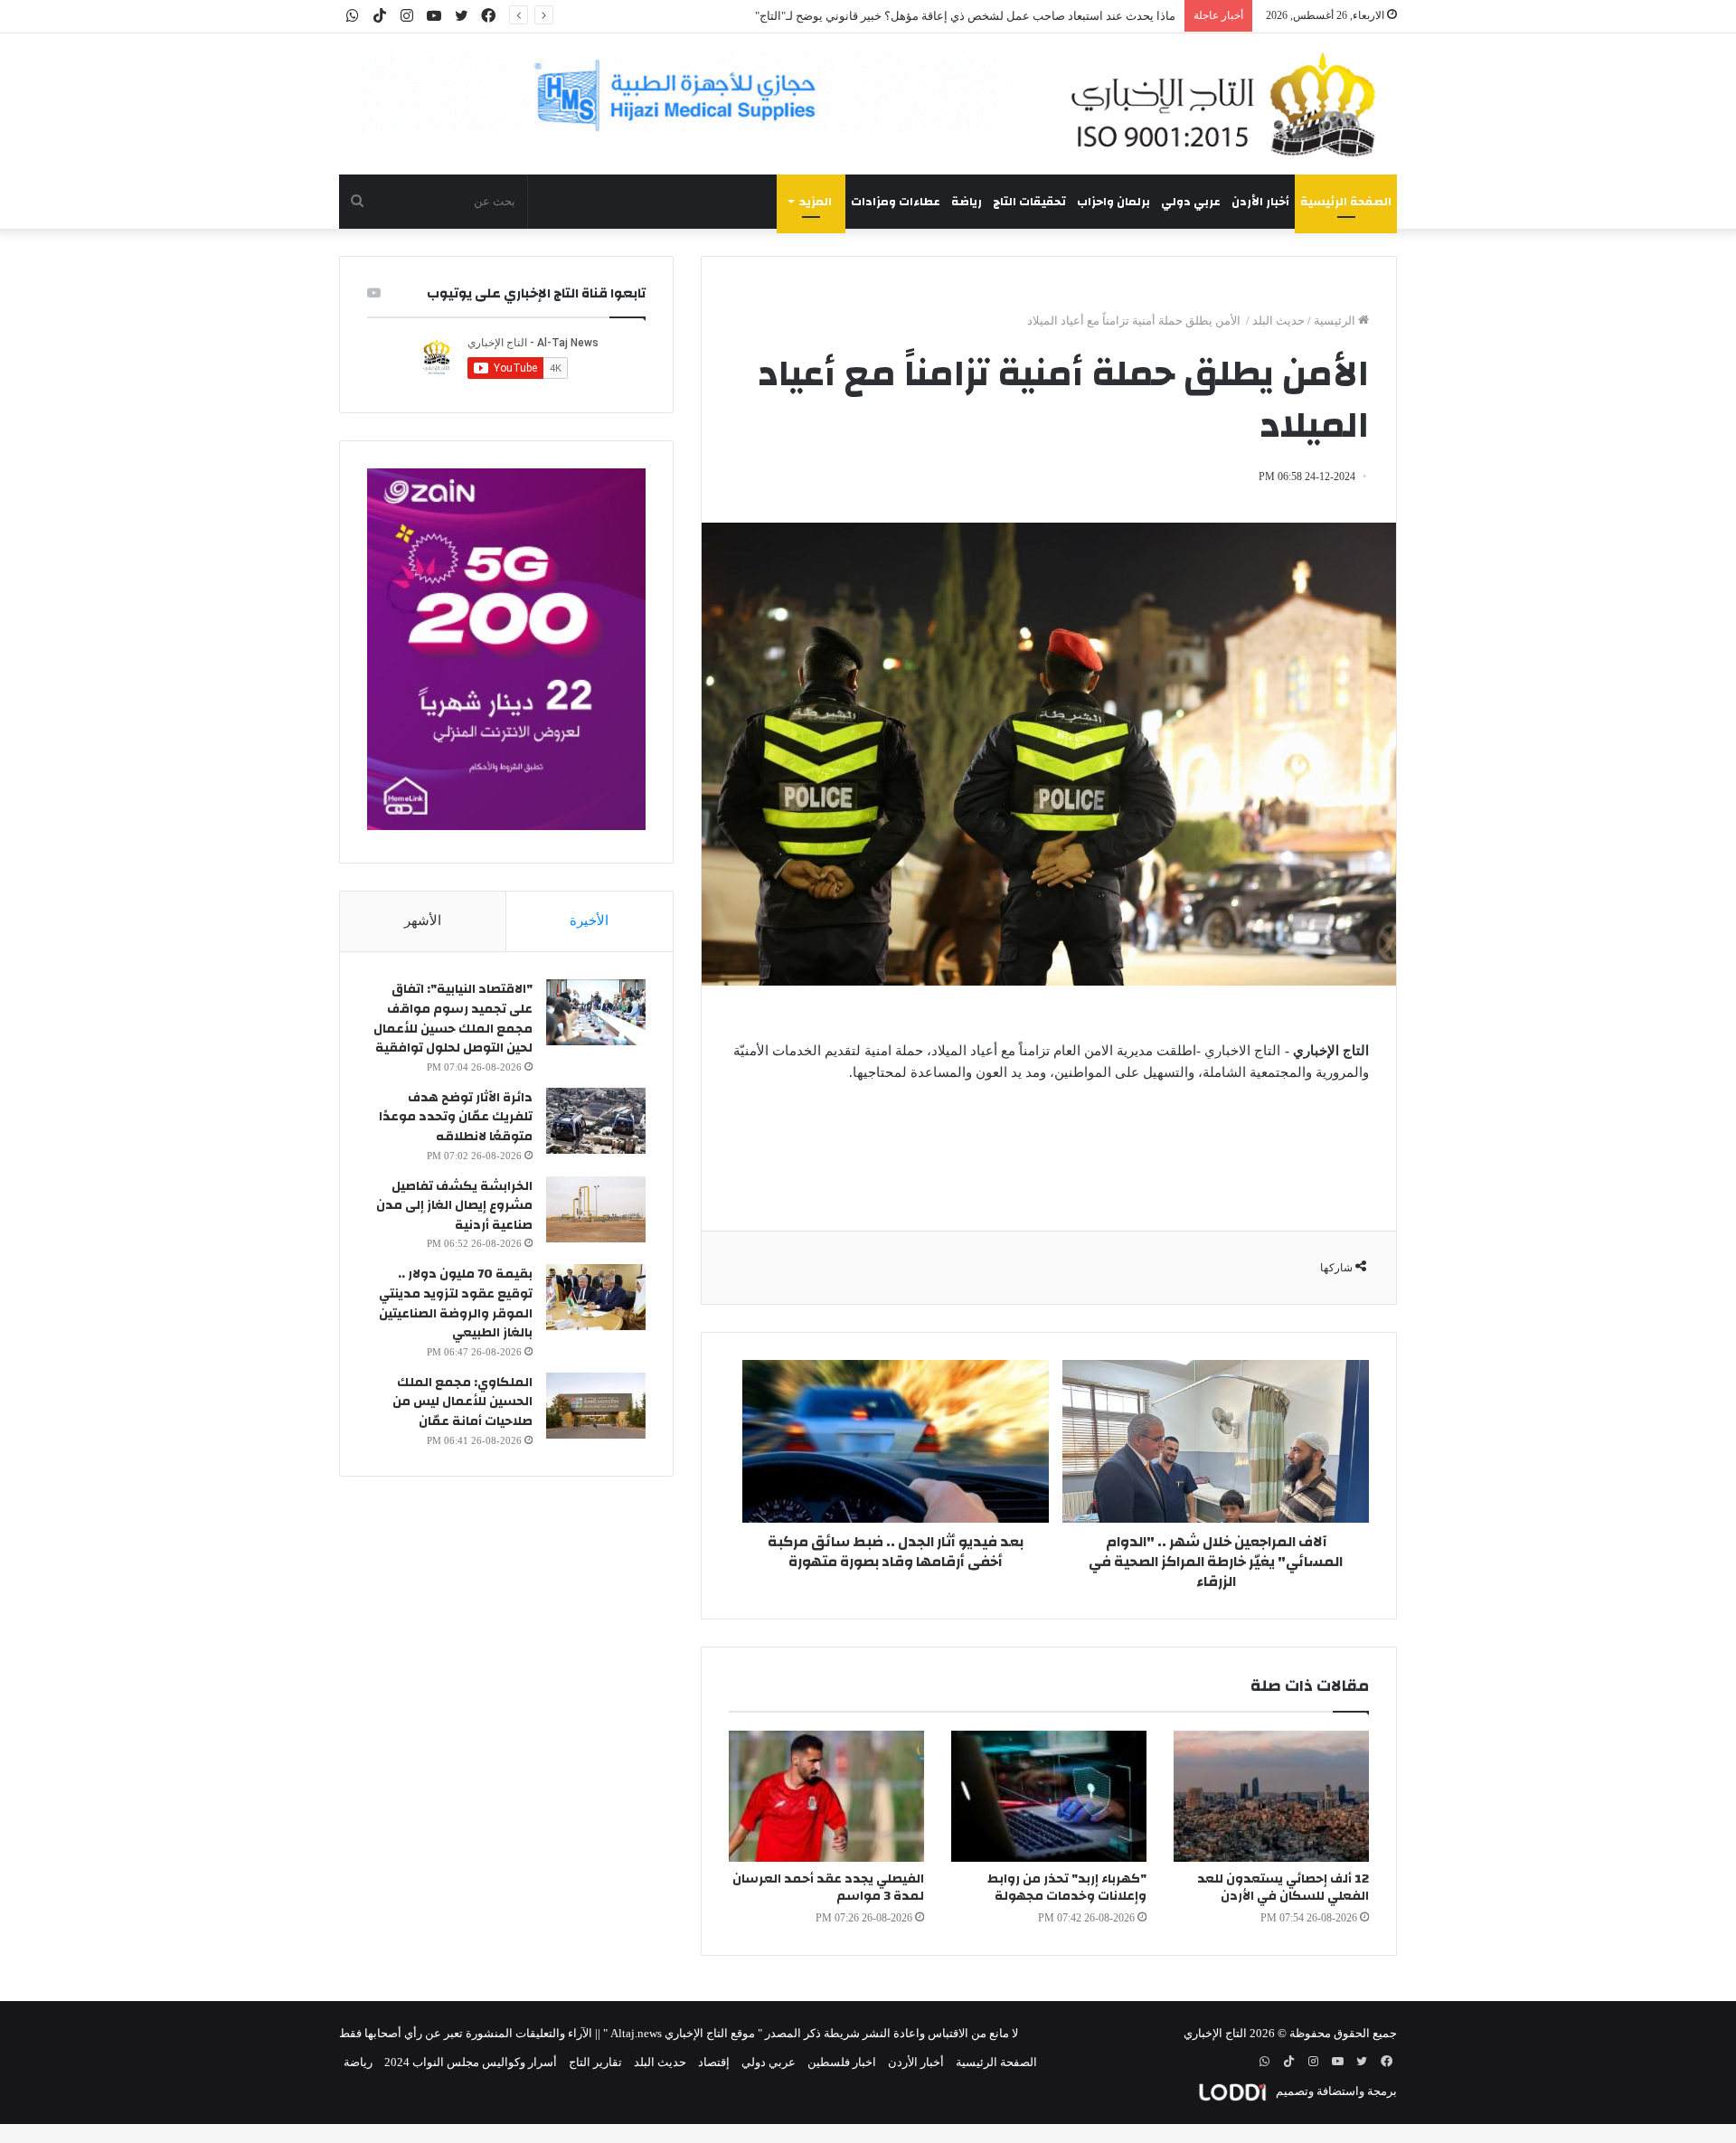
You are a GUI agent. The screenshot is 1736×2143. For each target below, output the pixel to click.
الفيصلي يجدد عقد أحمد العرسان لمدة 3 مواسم (828, 1888)
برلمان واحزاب (1113, 202)
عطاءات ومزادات (896, 202)
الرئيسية (1336, 321)
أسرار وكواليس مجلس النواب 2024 (471, 2062)
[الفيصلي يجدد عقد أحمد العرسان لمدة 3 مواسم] (826, 1796)
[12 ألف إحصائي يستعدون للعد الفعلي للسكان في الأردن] (1271, 1796)
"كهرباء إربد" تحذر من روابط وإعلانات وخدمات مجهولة (1067, 1888)
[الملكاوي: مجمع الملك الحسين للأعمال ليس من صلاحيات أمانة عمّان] (596, 1406)
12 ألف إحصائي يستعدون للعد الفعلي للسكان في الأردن (1283, 1888)
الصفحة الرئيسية (1346, 202)
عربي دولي (1191, 202)
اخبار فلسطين (842, 2062)
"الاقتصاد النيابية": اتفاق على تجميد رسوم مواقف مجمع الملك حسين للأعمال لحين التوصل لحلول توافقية (453, 1019)
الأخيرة (589, 920)
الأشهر (423, 920)
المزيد (816, 202)
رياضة (967, 202)
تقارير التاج (595, 2062)
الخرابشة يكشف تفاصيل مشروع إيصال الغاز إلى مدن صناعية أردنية (454, 1206)
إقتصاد (714, 2062)
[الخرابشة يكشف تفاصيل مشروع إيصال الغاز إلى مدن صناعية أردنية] (596, 1209)
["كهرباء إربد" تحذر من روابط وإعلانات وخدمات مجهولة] (1049, 1796)
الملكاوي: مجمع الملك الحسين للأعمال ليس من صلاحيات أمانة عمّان (462, 1402)
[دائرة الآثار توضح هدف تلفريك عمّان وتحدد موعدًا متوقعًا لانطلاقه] (596, 1121)
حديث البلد (1278, 321)
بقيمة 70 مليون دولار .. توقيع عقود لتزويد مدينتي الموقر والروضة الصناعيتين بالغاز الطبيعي (456, 1303)
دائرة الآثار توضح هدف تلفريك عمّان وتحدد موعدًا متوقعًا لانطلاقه (456, 1117)
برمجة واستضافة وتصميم (1335, 2091)
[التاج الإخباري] (1230, 104)
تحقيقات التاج (1029, 202)
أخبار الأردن (1260, 202)
